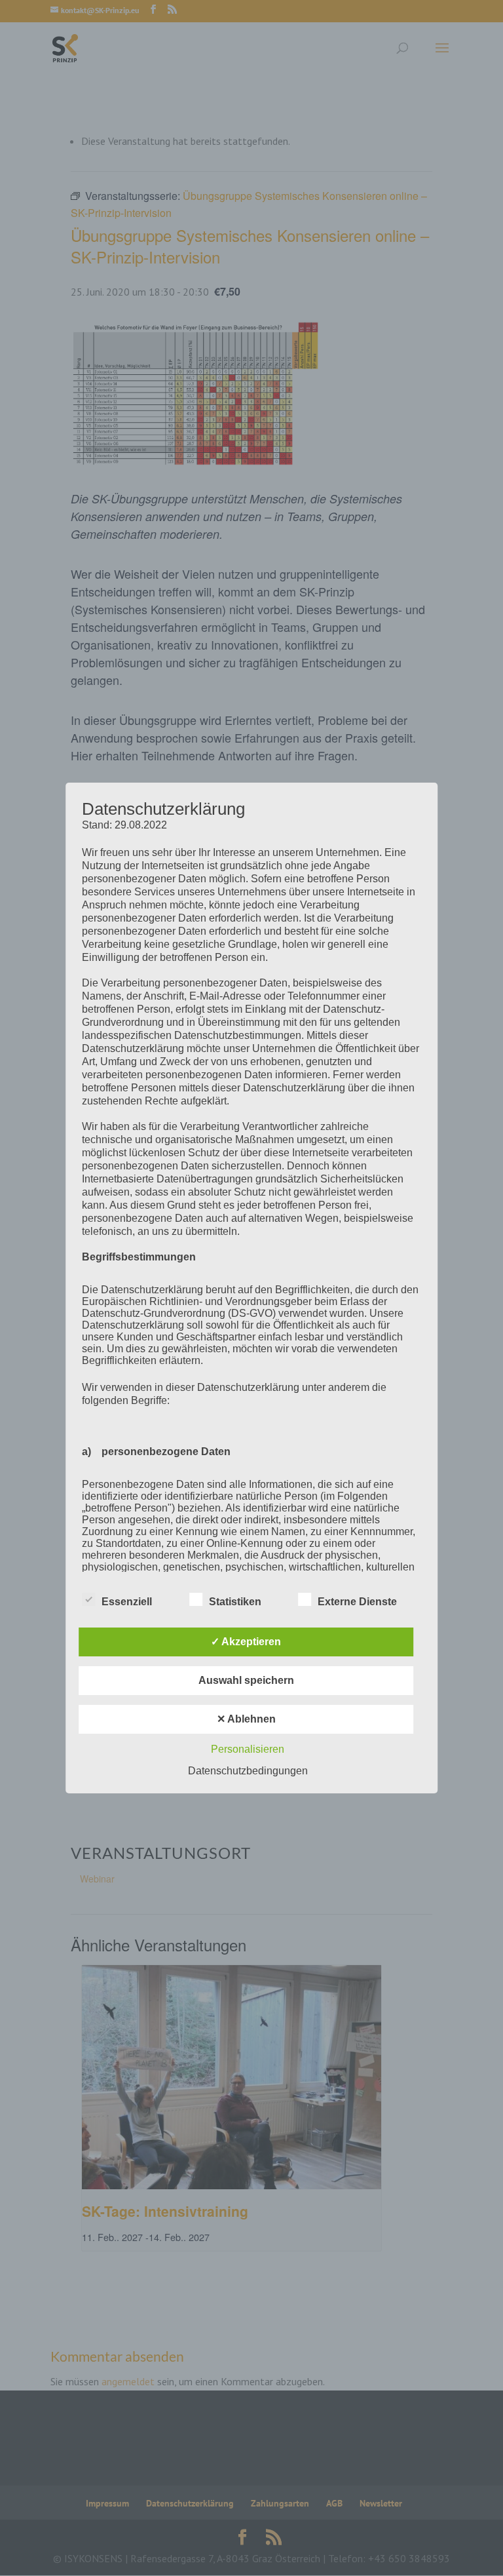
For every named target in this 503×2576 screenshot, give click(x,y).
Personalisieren (248, 1749)
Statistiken (235, 1602)
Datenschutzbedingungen (248, 1771)
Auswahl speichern (246, 1680)
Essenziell (127, 1602)
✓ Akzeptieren (246, 1642)
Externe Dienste (357, 1602)
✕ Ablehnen (246, 1719)
